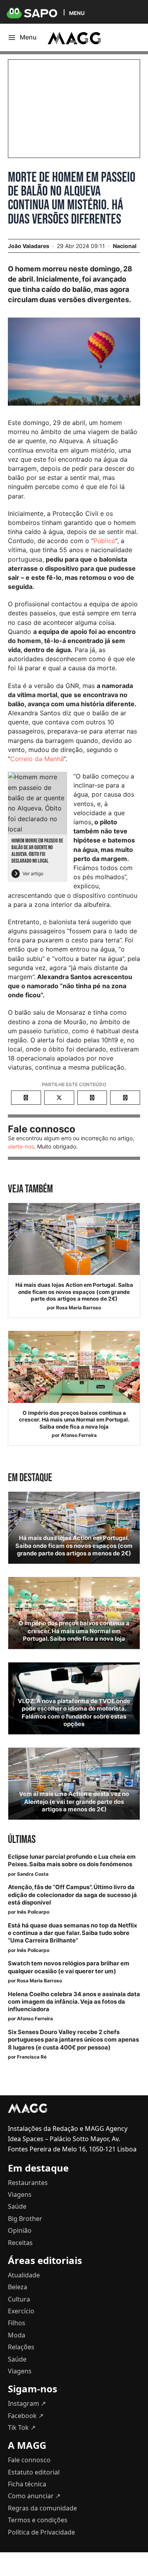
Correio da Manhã (37, 759)
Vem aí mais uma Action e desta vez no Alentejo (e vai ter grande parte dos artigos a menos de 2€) (74, 1801)
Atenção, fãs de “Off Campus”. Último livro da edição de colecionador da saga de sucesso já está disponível (72, 1895)
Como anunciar (34, 2496)
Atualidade (24, 2275)
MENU (77, 13)
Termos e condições (38, 2520)
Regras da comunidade (42, 2508)
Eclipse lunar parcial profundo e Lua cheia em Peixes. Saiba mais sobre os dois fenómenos (72, 1861)
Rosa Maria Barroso (79, 1308)
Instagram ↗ (27, 2403)
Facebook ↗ (26, 2416)
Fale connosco (29, 2460)
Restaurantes (28, 2183)
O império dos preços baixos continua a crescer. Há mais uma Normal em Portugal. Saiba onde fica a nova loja (74, 1420)
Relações (21, 2347)
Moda (17, 2335)
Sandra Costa (33, 1874)
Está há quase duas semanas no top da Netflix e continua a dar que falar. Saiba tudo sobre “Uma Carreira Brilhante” (72, 1933)
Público (104, 541)
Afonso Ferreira (79, 1435)
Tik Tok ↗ (22, 2427)
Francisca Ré (32, 2057)
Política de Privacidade (41, 2532)
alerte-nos (21, 1146)
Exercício (21, 2311)
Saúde (17, 2206)
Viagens (20, 2194)
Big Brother (25, 2219)
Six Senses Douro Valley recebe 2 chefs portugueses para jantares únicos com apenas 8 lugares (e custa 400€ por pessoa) (73, 2040)
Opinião (20, 2230)
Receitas (20, 2243)
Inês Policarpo (33, 1912)
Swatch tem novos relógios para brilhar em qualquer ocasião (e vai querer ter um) (69, 1967)
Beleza (18, 2287)
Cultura (19, 2299)
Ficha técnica (27, 2484)
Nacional (125, 246)
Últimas (22, 1840)
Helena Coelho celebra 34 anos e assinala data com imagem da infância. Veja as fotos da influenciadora (74, 2002)
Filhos (17, 2323)
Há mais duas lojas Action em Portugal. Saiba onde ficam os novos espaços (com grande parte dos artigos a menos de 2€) (74, 1292)
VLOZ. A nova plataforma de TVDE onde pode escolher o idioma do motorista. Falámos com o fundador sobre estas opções (74, 1713)
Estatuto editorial (34, 2472)
